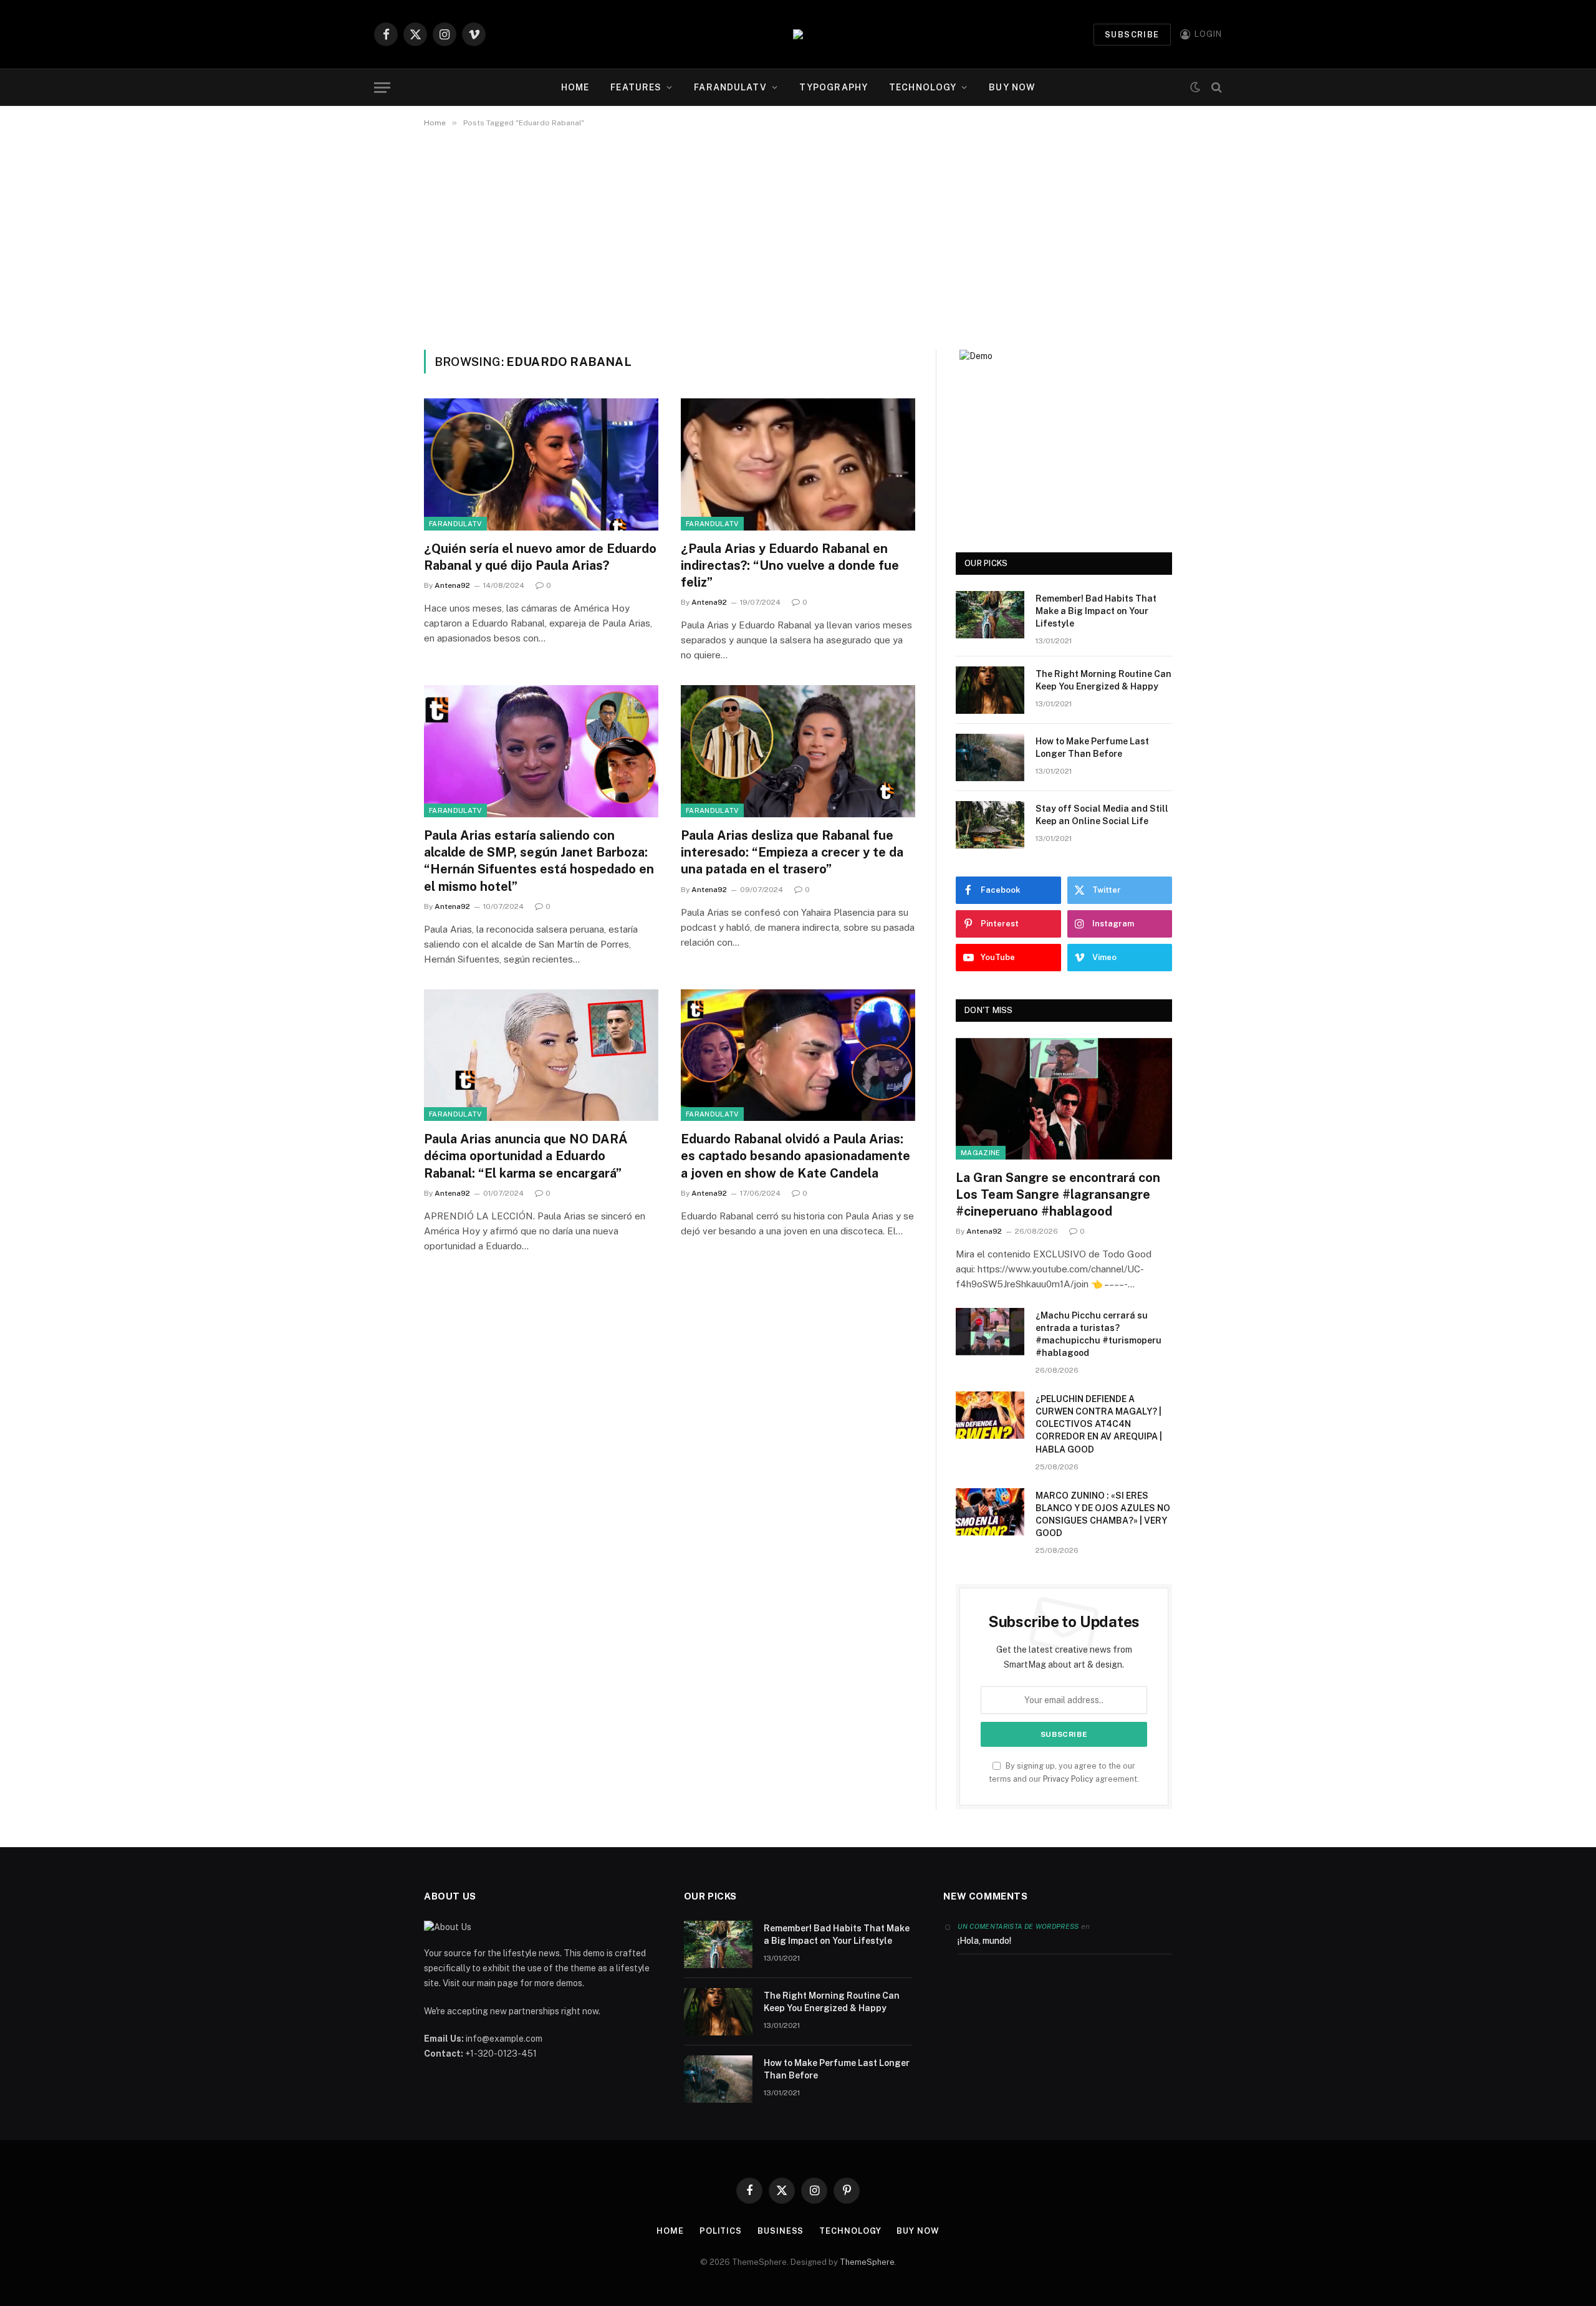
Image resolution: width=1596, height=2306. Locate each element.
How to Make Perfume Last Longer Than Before (1092, 747)
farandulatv (730, 87)
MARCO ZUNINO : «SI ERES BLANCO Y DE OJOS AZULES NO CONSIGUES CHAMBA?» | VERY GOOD (1103, 1514)
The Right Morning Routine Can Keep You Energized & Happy (1103, 680)
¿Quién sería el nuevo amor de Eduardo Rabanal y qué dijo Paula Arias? (540, 557)
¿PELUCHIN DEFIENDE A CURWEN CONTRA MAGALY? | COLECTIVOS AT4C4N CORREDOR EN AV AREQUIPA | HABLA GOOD (1099, 1424)
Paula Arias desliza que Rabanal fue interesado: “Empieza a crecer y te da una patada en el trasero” (792, 852)
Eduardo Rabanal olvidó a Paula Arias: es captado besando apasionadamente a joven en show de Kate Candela (796, 1156)
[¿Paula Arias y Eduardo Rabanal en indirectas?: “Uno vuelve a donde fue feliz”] (798, 464)
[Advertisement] (798, 236)
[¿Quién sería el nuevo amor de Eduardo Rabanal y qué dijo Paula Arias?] (541, 464)
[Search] (1215, 88)
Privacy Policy (1068, 1779)
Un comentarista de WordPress (1018, 1926)
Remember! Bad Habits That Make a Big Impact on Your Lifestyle (1096, 611)
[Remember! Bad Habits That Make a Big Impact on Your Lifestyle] (990, 615)
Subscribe (1132, 35)
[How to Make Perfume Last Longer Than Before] (990, 757)
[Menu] (382, 88)
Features (636, 87)
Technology (923, 87)
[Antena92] (798, 34)
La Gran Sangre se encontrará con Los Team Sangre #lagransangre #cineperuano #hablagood (1058, 1194)
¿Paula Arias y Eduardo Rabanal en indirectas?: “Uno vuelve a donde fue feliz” (790, 565)
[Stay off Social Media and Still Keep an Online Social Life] (990, 825)
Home (575, 87)
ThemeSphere (867, 2262)
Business (781, 2231)
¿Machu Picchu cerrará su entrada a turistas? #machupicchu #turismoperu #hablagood (1098, 1334)
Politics (721, 2231)
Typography (834, 87)
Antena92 (452, 585)
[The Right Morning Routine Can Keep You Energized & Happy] (990, 690)
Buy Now (1012, 87)
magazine (981, 1153)
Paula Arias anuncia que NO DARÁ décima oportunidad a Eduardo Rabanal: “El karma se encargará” (526, 1156)
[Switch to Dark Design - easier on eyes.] (1195, 88)
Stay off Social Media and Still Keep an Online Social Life (1102, 815)
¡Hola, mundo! (984, 1941)
